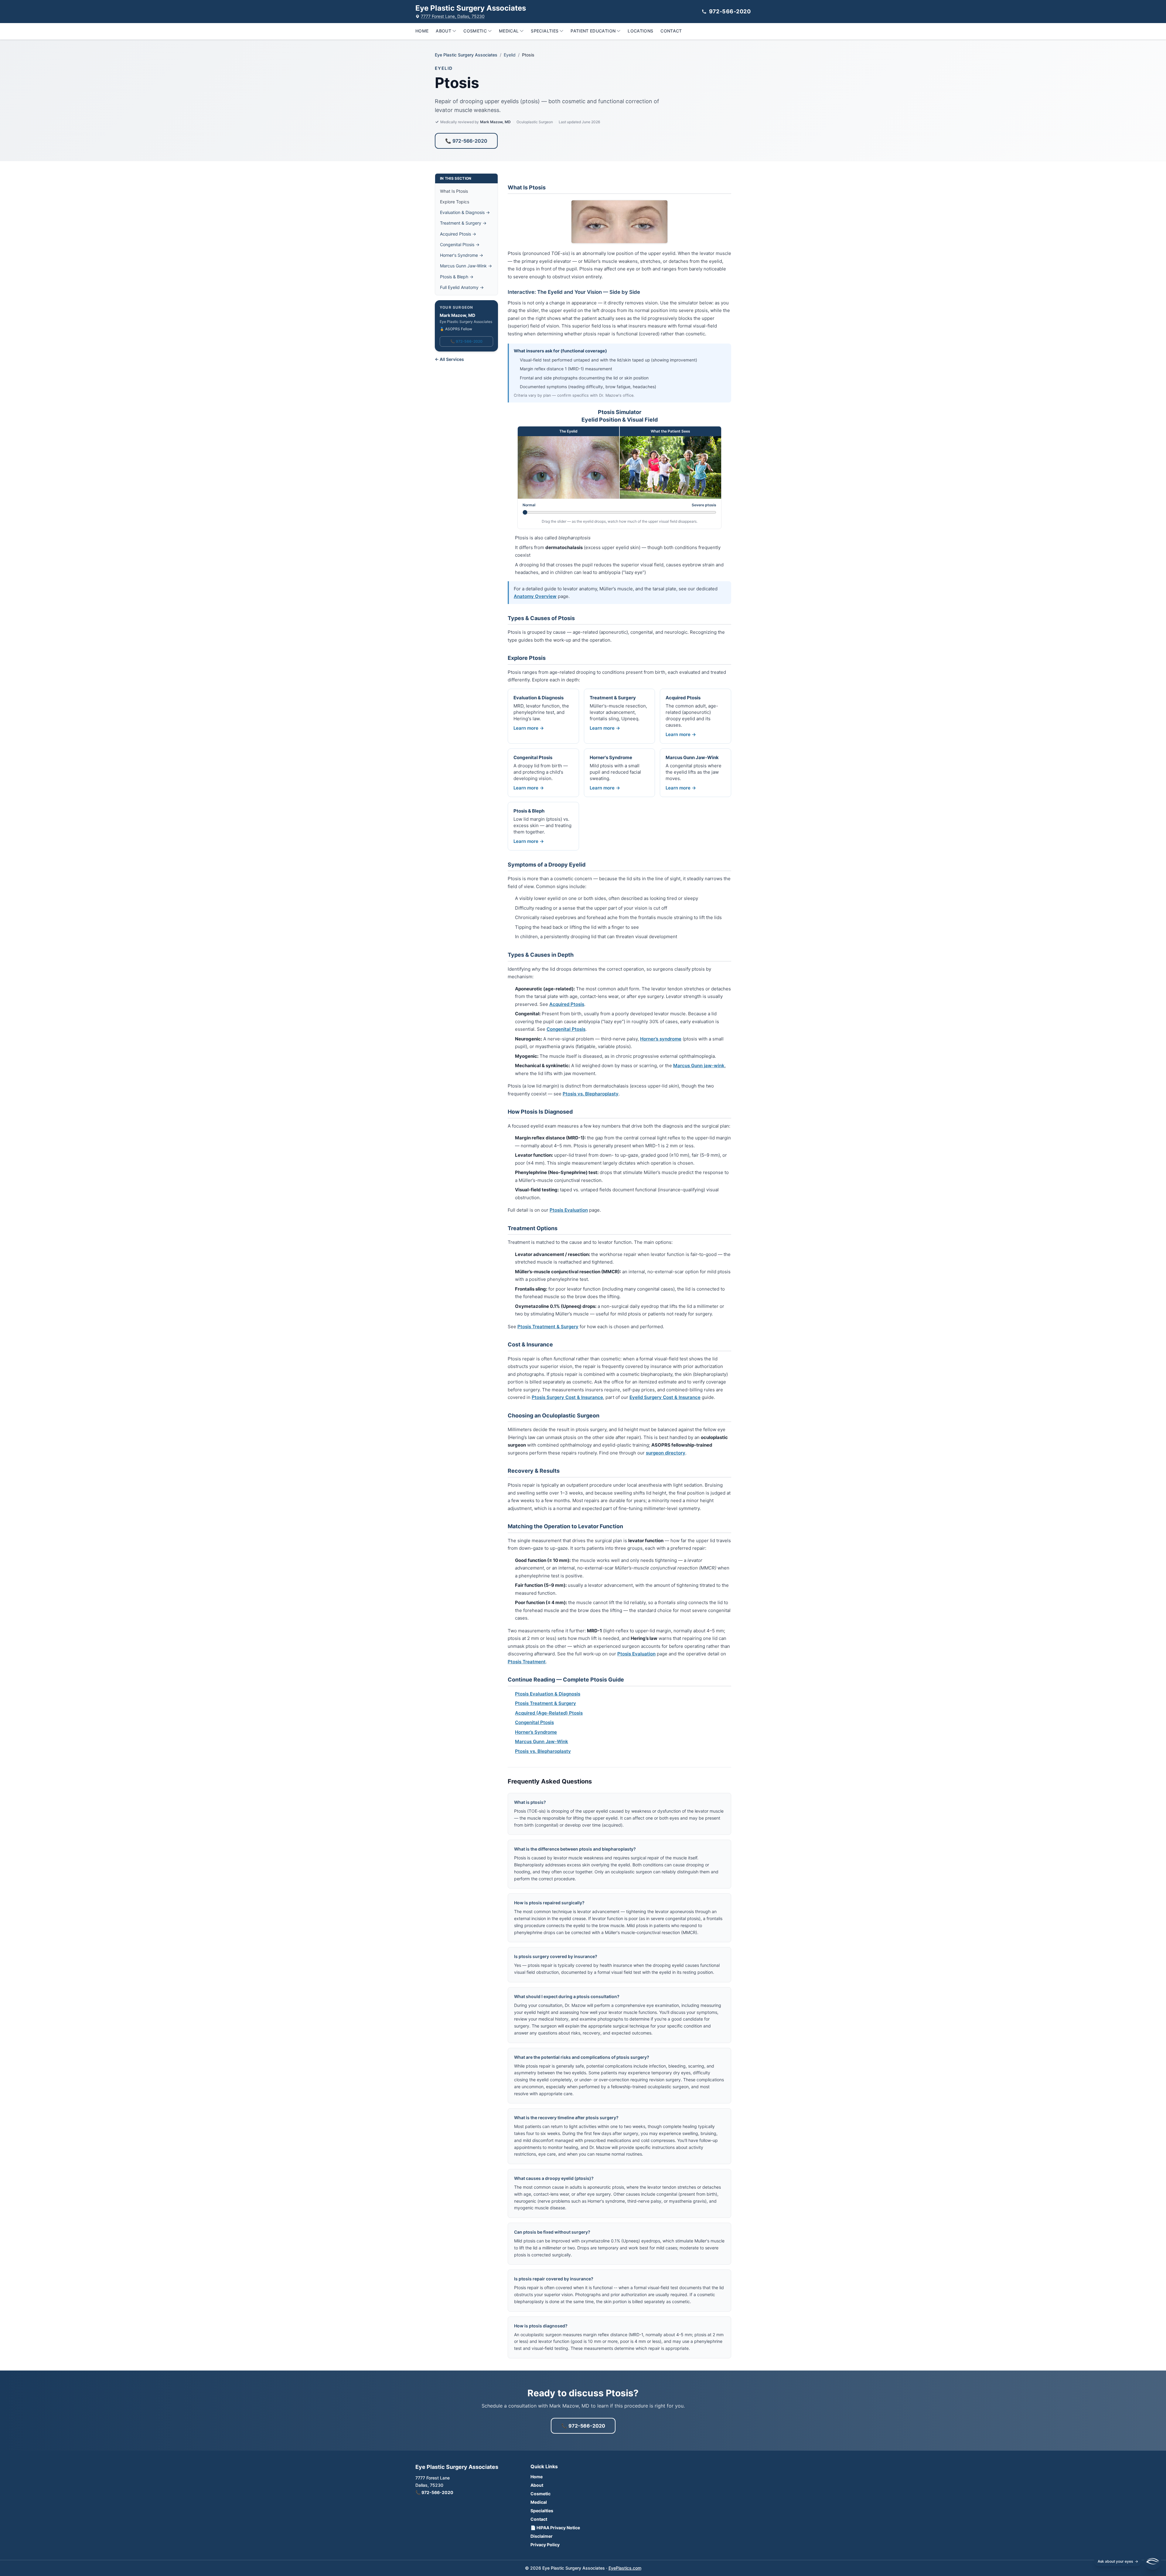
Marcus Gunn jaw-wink (699, 1066)
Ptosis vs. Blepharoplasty (591, 1094)
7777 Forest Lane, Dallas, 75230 (453, 16)
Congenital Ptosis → (460, 244)
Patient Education (593, 31)
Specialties (545, 31)
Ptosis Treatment (527, 1662)
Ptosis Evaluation (569, 1210)
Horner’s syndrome (661, 1039)
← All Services (449, 359)
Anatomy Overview (535, 596)
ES (1119, 2399)
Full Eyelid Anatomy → (462, 287)
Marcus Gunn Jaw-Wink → (466, 266)
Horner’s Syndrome (536, 1732)
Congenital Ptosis (566, 1029)
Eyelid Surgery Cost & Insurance (665, 1397)
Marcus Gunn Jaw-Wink (542, 1741)
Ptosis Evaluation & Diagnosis (548, 1694)
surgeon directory (666, 1453)
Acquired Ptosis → (458, 234)
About (443, 31)
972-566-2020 (730, 11)
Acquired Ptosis (567, 1004)
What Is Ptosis (454, 191)
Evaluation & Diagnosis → (465, 212)
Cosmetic (475, 31)
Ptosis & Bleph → (457, 277)
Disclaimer (542, 2536)
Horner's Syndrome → (462, 255)
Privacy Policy (545, 2545)
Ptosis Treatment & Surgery (548, 1327)
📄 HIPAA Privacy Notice (555, 2528)
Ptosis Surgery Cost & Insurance (567, 1397)
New (1135, 2399)
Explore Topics (455, 202)
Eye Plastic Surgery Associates (466, 55)
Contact (671, 31)
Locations (640, 31)
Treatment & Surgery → (463, 223)
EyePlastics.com (625, 2568)
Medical (509, 31)
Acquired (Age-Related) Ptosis (549, 1713)
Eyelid (510, 55)
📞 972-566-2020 (466, 141)
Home (422, 31)
